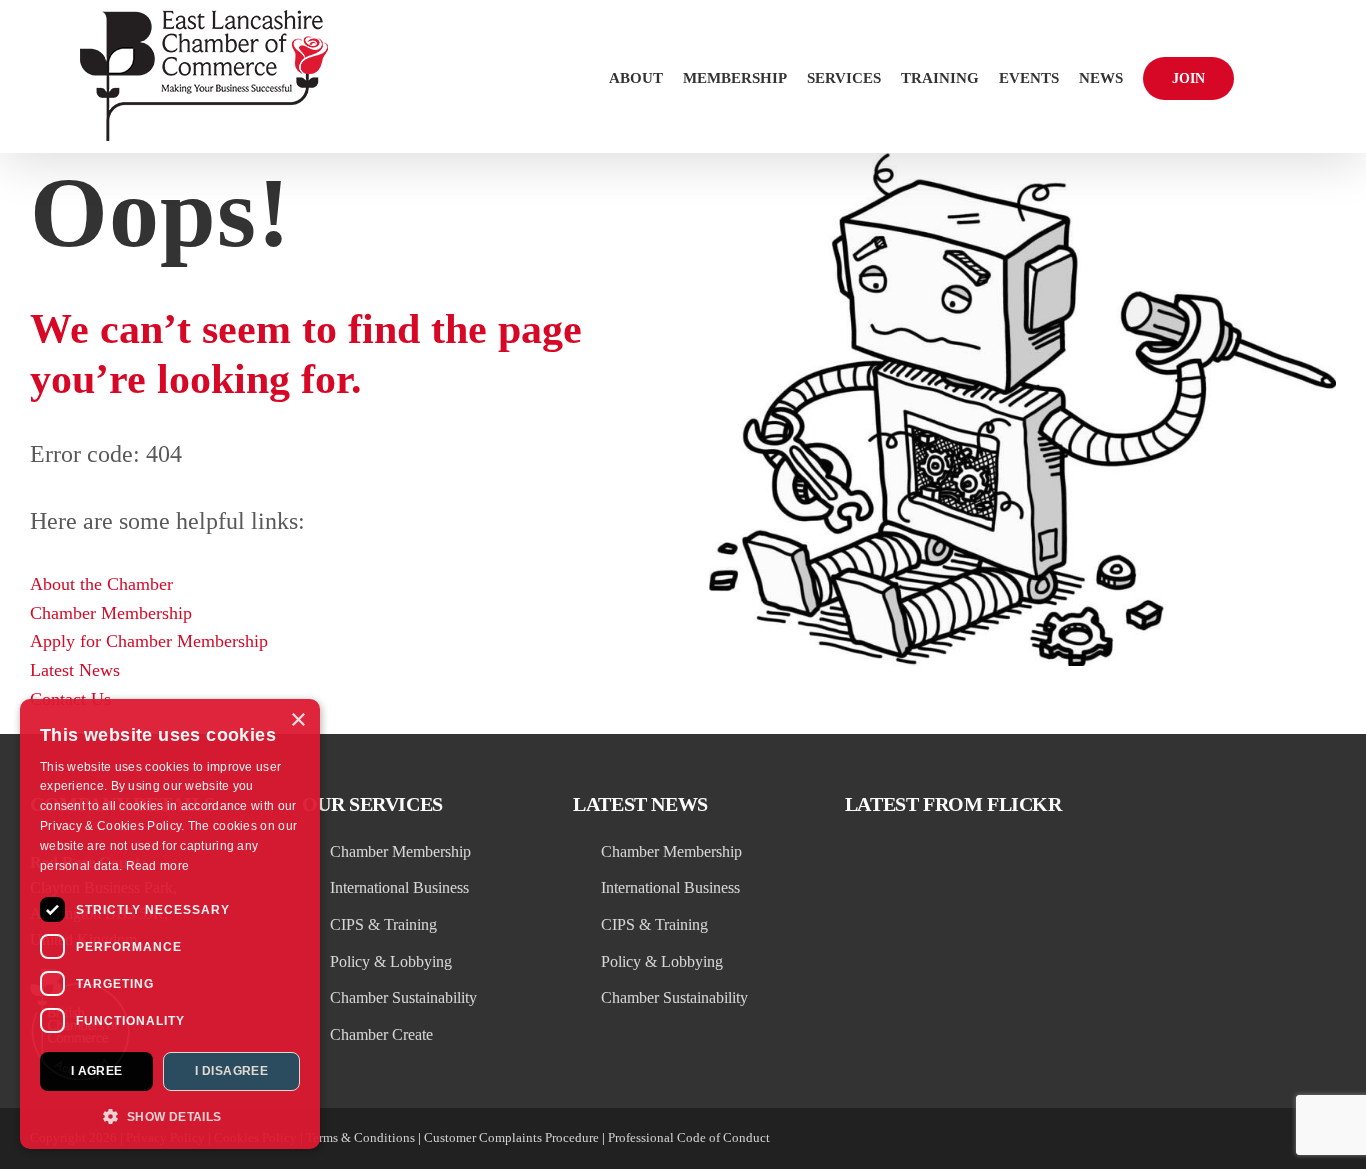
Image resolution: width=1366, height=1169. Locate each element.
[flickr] (1220, 1139)
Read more (158, 866)
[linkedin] (1148, 1139)
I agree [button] (97, 1071)
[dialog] (170, 924)
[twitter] (1112, 1139)
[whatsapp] (1292, 1139)
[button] (1260, 76)
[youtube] (1256, 1139)
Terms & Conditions (360, 1137)
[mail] (1328, 1139)
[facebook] (1184, 1139)
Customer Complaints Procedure (511, 1137)
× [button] (297, 720)
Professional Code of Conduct (689, 1137)
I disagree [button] (231, 1071)
